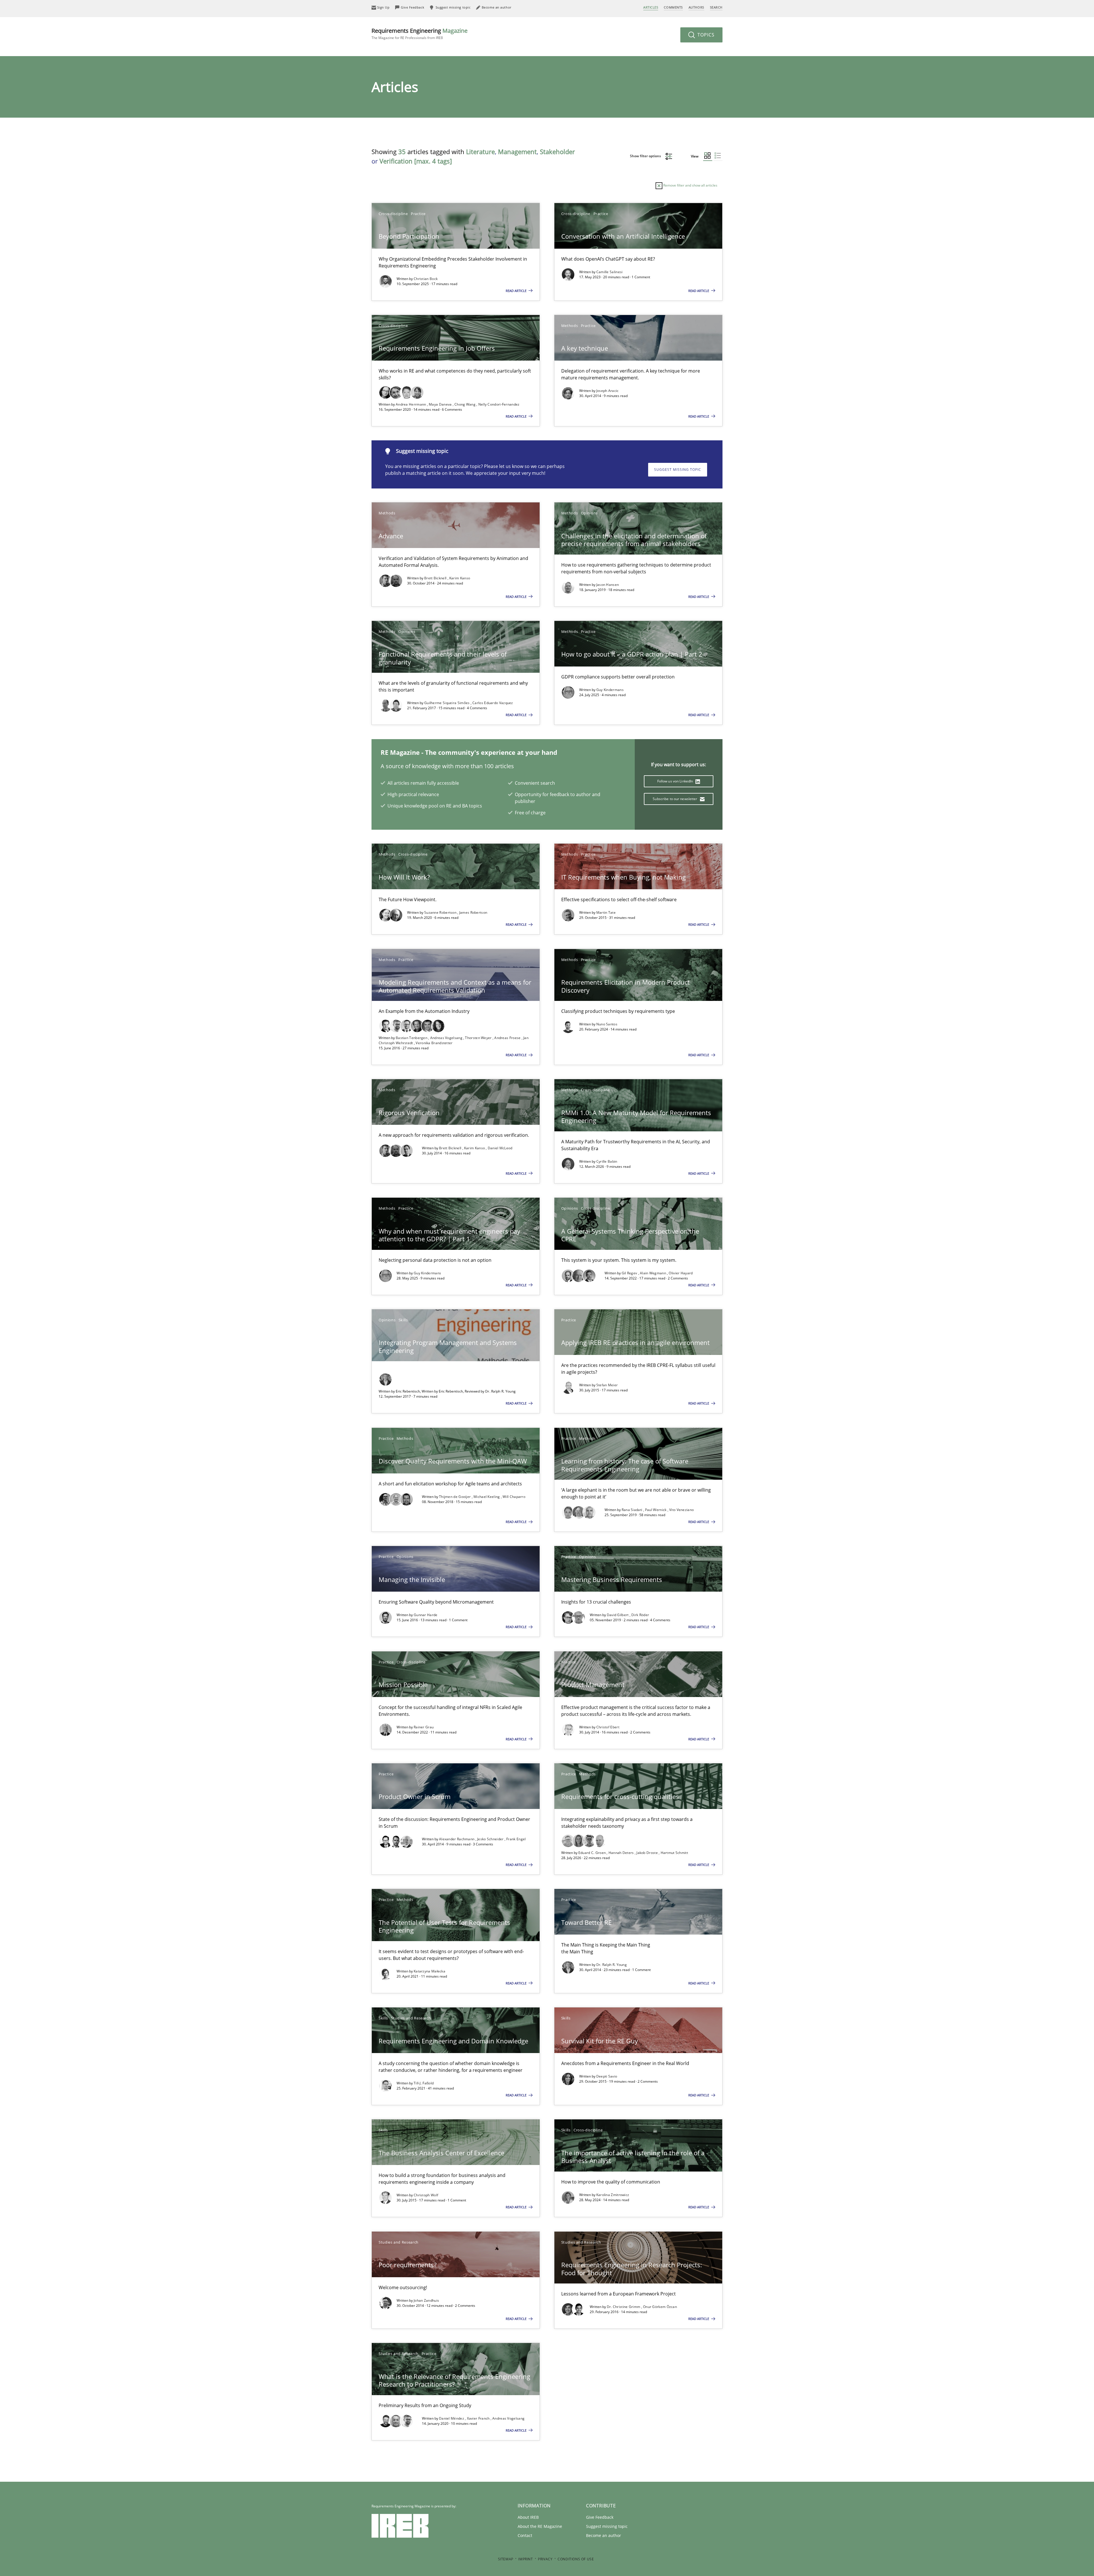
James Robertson (473, 912)
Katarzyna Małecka (429, 1971)
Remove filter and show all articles (690, 185)
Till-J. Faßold (424, 2083)
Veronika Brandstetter (434, 1043)
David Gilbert (618, 1615)
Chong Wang (465, 404)
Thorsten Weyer (479, 1038)
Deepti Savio (607, 2076)
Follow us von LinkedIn (676, 781)
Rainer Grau (424, 1727)
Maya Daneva (441, 404)
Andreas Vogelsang (447, 1038)
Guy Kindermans (610, 690)
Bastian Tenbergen (412, 1038)
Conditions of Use (576, 2559)
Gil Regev (630, 1273)
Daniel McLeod (500, 1148)
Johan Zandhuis (426, 2300)
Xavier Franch (479, 2418)
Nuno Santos (607, 1024)
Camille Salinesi (610, 272)
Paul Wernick (656, 1510)
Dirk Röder (640, 1615)
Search (716, 7)
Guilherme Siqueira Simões (447, 703)
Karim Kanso (460, 578)
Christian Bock (426, 279)
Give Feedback (600, 2517)
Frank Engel (516, 1839)
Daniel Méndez (452, 2418)
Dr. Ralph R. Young (612, 1965)
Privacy (545, 2559)
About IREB (528, 2517)
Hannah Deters (622, 1853)
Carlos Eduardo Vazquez (493, 703)
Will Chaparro (514, 1497)
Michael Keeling (487, 1497)
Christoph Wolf (426, 2195)
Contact (525, 2535)
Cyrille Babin (607, 1161)
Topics (705, 35)
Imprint (525, 2559)
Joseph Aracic (608, 391)
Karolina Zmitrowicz (613, 2195)
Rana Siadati (632, 1510)
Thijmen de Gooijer (455, 1497)
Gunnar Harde (426, 1615)
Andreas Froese (508, 1038)
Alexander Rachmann (457, 1839)
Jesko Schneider (491, 1839)
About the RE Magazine (540, 2526)
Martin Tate (606, 912)
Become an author (604, 2535)
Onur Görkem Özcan (660, 2307)
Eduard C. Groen (593, 1853)
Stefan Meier (607, 1385)
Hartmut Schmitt (674, 1853)
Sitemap (506, 2559)
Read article (517, 291)
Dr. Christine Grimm (624, 2307)
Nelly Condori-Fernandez (499, 404)
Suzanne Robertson (441, 912)
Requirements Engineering (420, 33)
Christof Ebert (608, 1727)
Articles (651, 7)
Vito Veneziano (681, 1510)
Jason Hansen (608, 585)
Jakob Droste (648, 1853)
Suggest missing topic (678, 470)
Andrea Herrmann (411, 404)
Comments (673, 7)
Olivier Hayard (681, 1273)
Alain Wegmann (653, 1273)
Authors (696, 7)
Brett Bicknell (436, 578)
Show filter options (646, 156)
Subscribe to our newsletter (675, 799)
